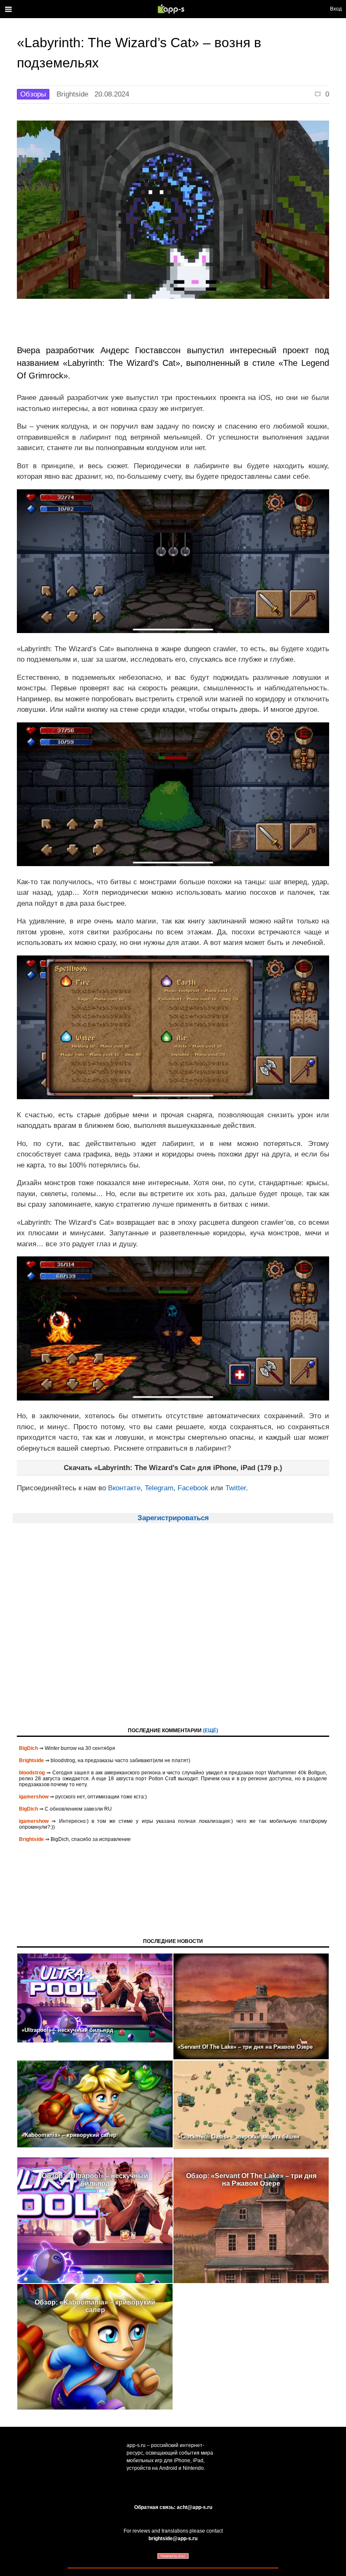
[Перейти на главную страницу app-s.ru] (173, 9)
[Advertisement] (173, 1633)
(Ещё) (211, 1731)
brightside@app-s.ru (173, 2538)
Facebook (193, 1488)
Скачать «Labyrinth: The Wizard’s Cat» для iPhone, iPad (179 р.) (173, 1468)
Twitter (236, 1488)
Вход (336, 9)
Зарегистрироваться (173, 1518)
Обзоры (33, 94)
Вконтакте (124, 1488)
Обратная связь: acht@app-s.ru (173, 2507)
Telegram (159, 1488)
